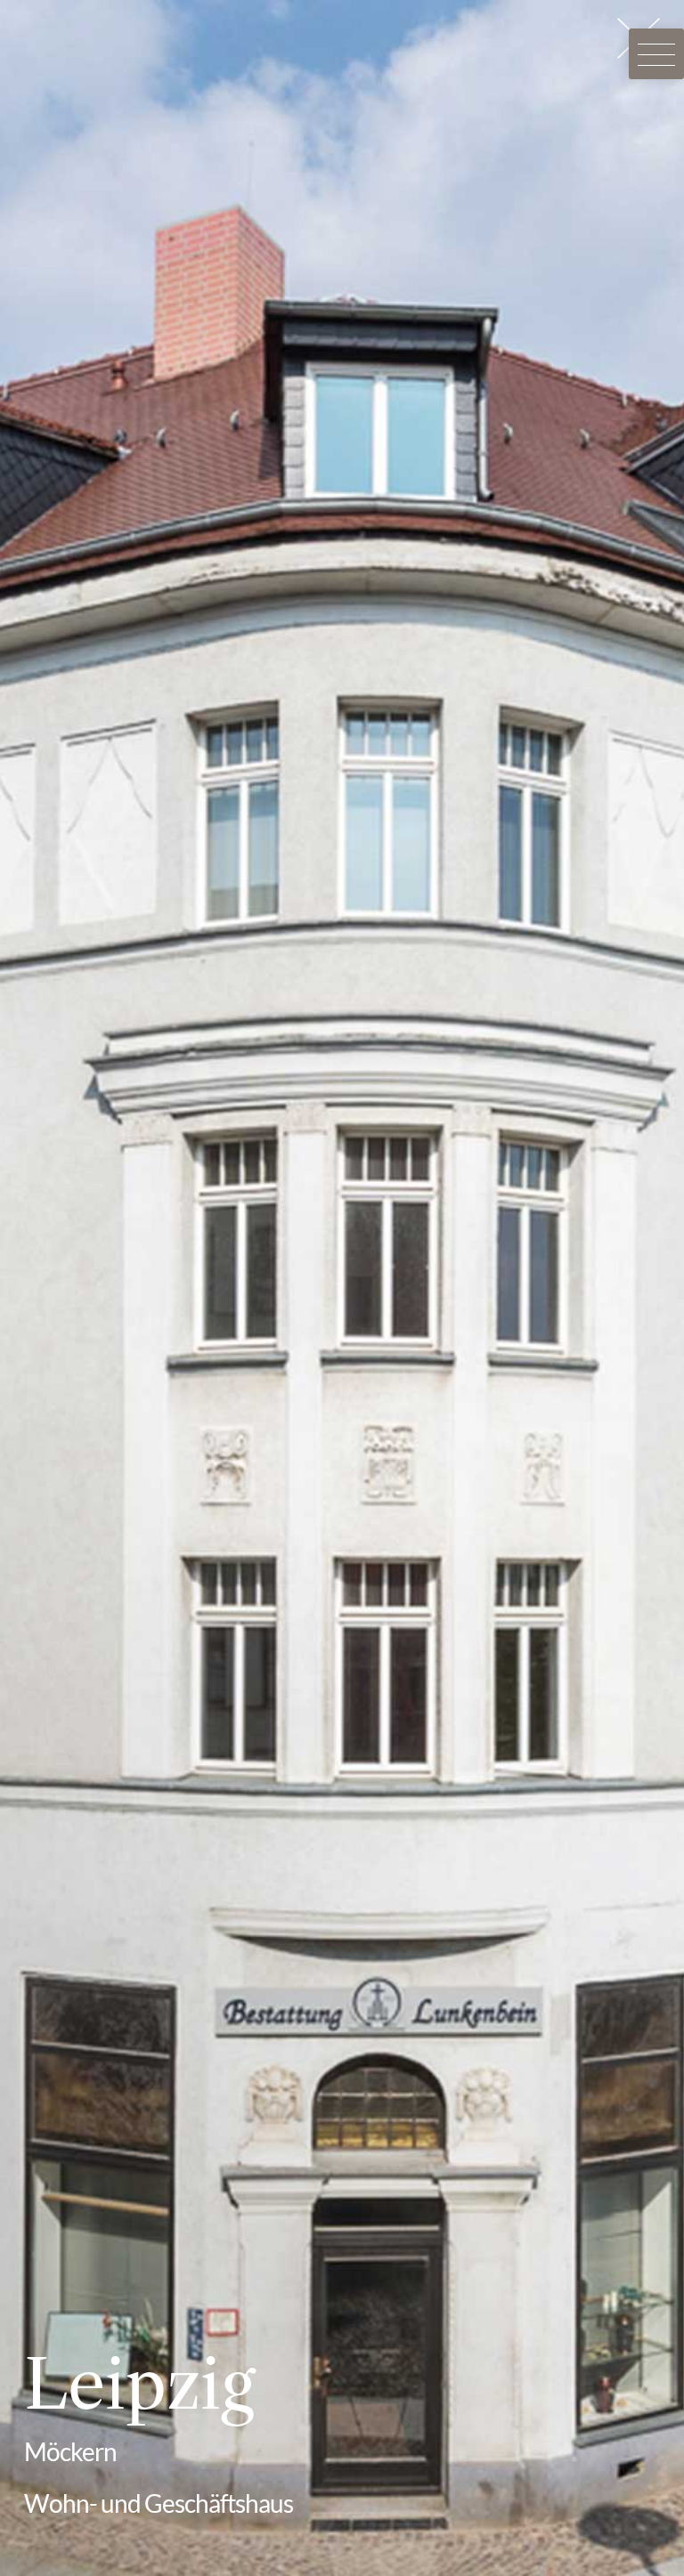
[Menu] (656, 54)
